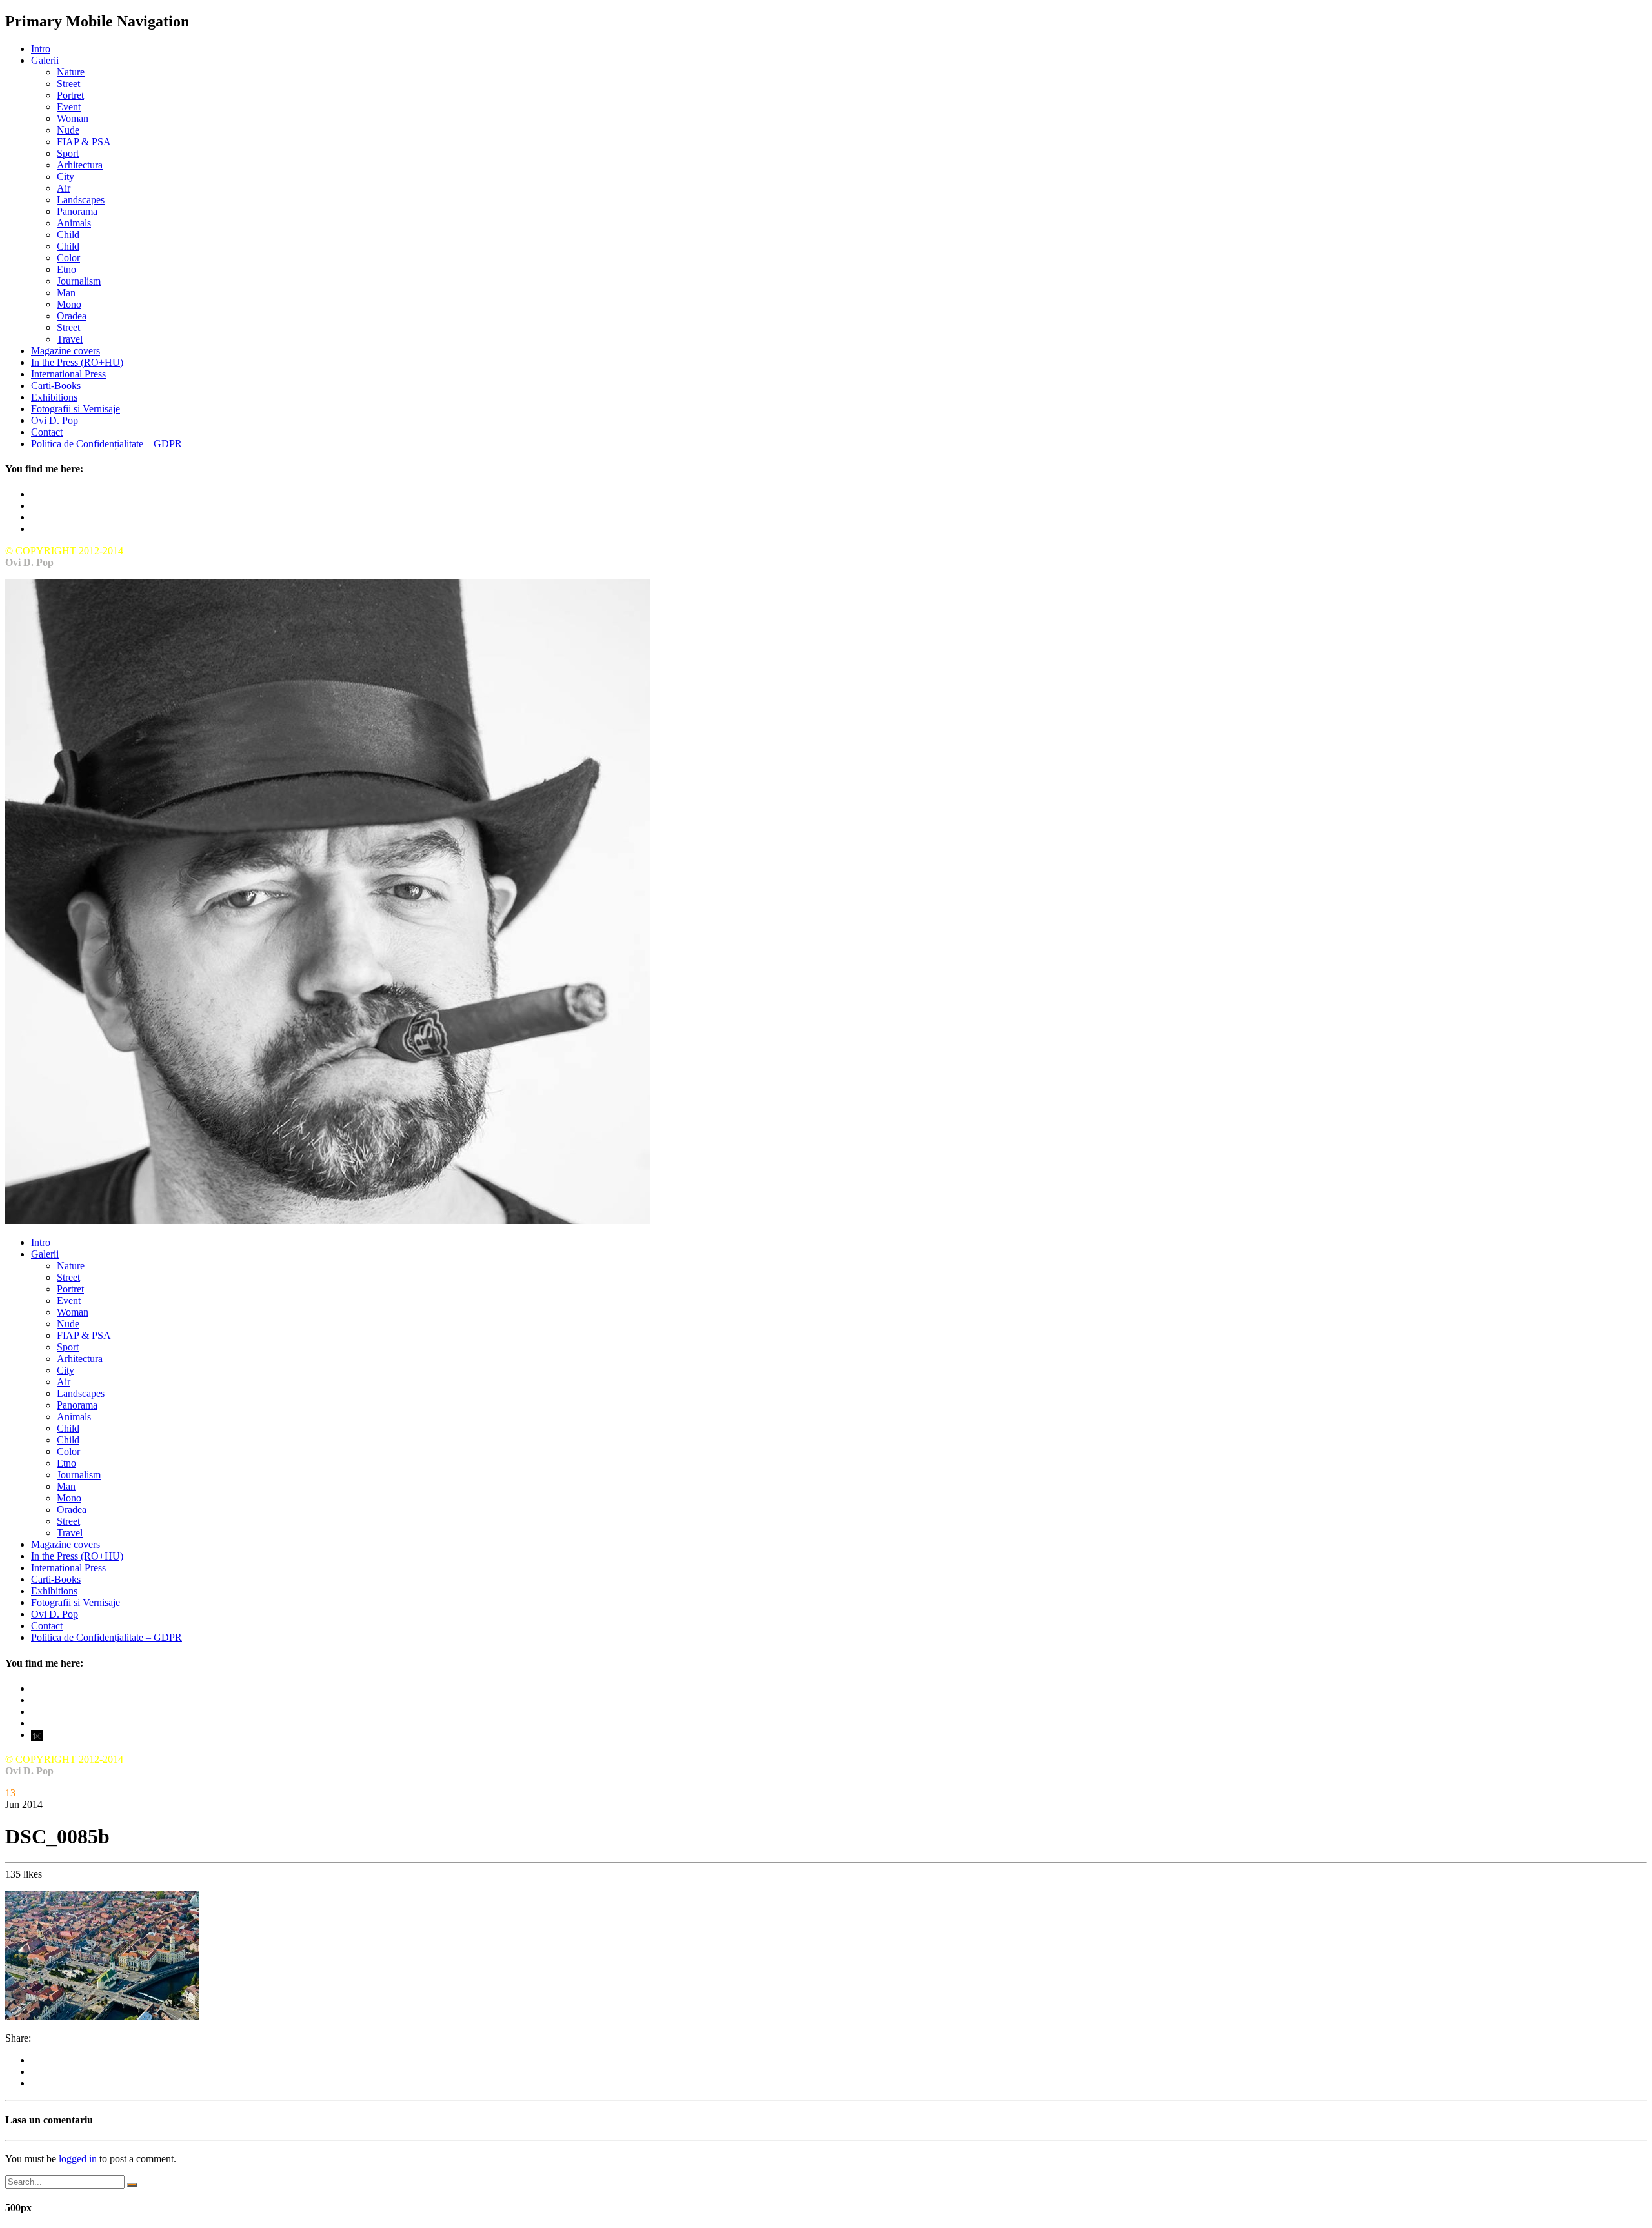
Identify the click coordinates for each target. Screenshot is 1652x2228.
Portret (70, 95)
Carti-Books (56, 386)
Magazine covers (65, 351)
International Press (68, 374)
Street (68, 84)
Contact (47, 432)
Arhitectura (80, 165)
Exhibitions (54, 397)
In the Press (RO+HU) (77, 362)
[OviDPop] (328, 1220)
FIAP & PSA (84, 142)
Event (69, 107)
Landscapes (81, 200)
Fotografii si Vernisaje (76, 409)
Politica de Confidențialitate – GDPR (106, 444)
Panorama (77, 211)
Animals (74, 223)
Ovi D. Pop (55, 420)
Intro (41, 49)
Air (64, 188)
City (65, 176)
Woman (73, 118)
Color (68, 258)
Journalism (79, 281)
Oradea (72, 316)
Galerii (45, 60)
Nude (68, 130)
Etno (66, 269)
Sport (68, 153)
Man (66, 293)
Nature (71, 72)
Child (68, 235)
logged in (78, 2159)
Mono (69, 304)
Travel (70, 339)
